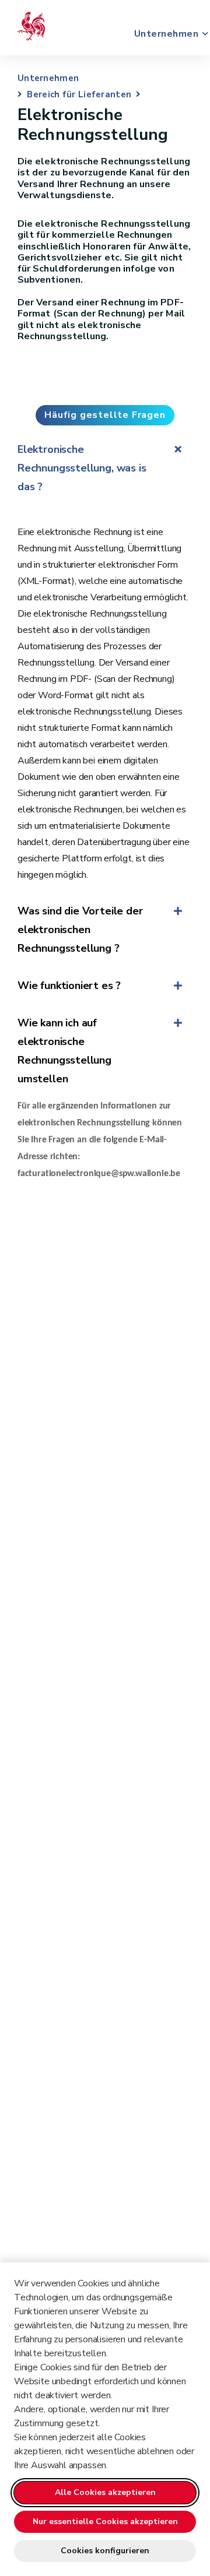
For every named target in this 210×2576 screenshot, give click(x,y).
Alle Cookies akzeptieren (105, 2492)
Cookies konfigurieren (105, 2551)
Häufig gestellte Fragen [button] (105, 415)
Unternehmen (163, 34)
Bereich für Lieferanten (79, 94)
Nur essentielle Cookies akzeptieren (105, 2522)
